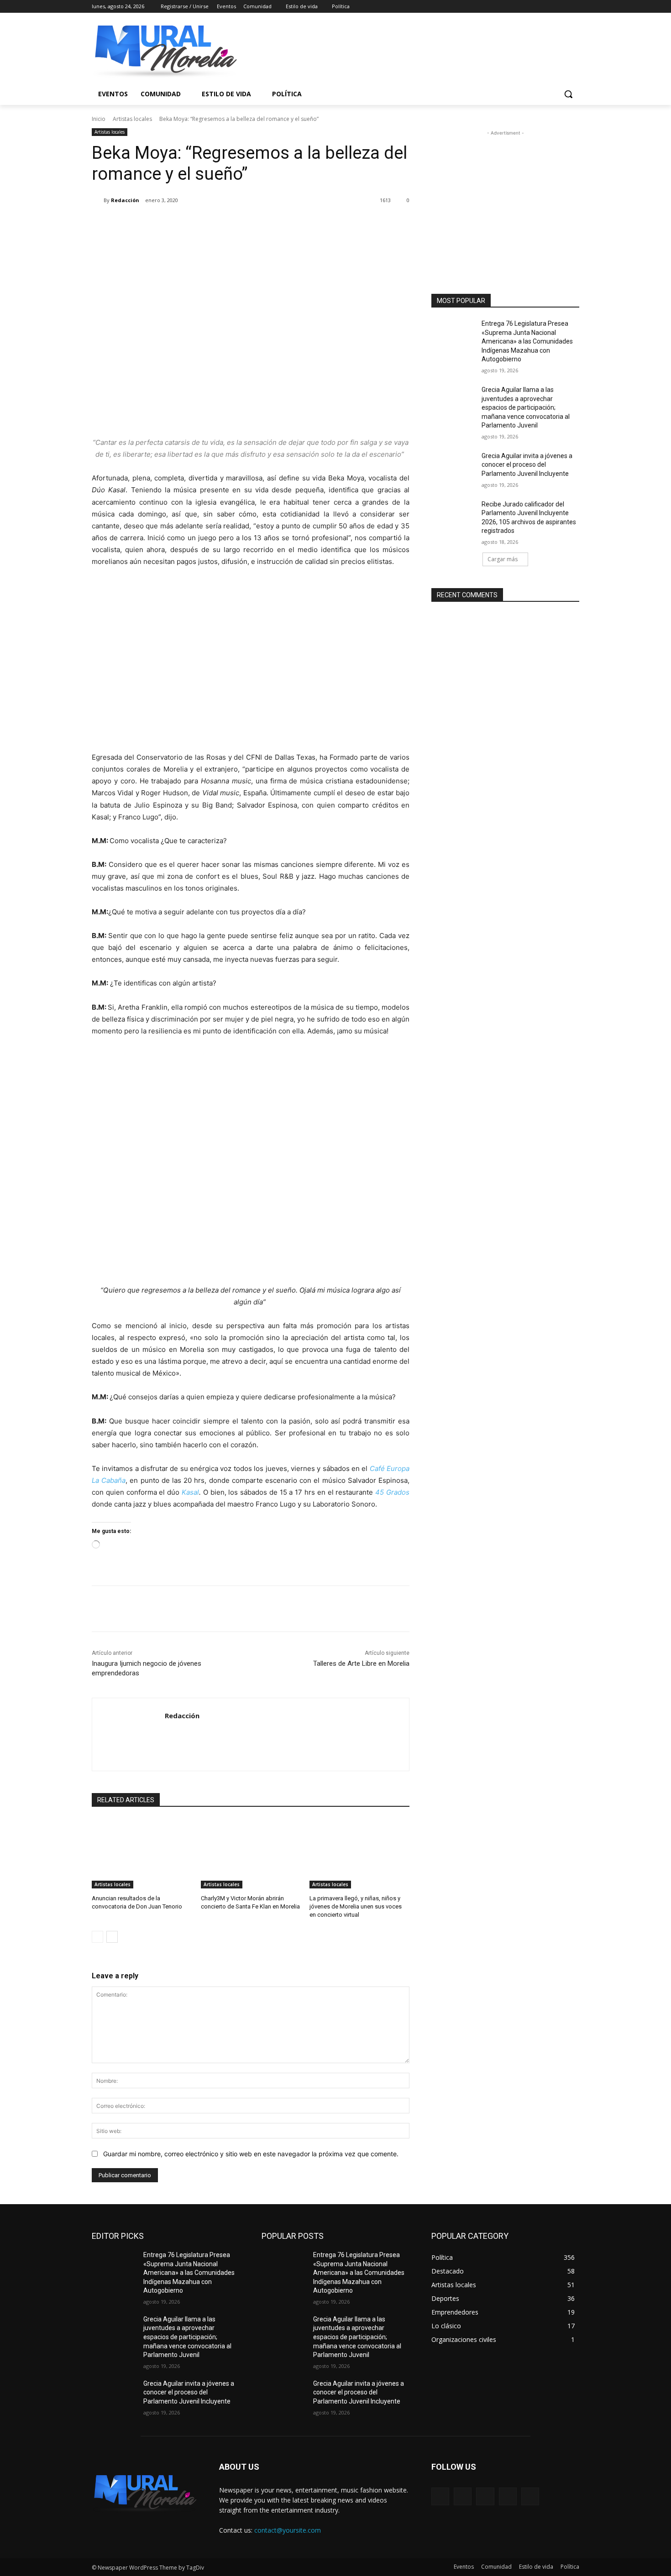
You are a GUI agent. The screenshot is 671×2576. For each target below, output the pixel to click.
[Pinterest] (199, 224)
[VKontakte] (530, 2496)
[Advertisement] (505, 195)
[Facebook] (523, 7)
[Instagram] (536, 7)
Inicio (99, 119)
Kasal (190, 1492)
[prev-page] (97, 1937)
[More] (242, 224)
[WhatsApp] (220, 224)
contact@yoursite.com (288, 2530)
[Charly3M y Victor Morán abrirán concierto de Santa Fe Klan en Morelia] (251, 1854)
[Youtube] (574, 7)
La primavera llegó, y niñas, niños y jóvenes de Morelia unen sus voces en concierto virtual (356, 1906)
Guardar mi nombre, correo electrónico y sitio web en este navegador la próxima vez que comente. (251, 2154)
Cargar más (503, 559)
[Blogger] (440, 2496)
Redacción (125, 200)
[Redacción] (98, 200)
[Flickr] (485, 2496)
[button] (568, 94)
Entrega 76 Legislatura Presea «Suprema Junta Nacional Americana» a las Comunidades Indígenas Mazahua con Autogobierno (527, 341)
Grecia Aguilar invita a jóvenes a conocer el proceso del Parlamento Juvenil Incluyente (527, 465)
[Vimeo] (561, 7)
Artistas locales (132, 119)
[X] (549, 7)
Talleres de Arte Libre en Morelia (361, 1663)
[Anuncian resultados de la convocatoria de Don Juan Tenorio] (142, 1854)
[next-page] (112, 1937)
